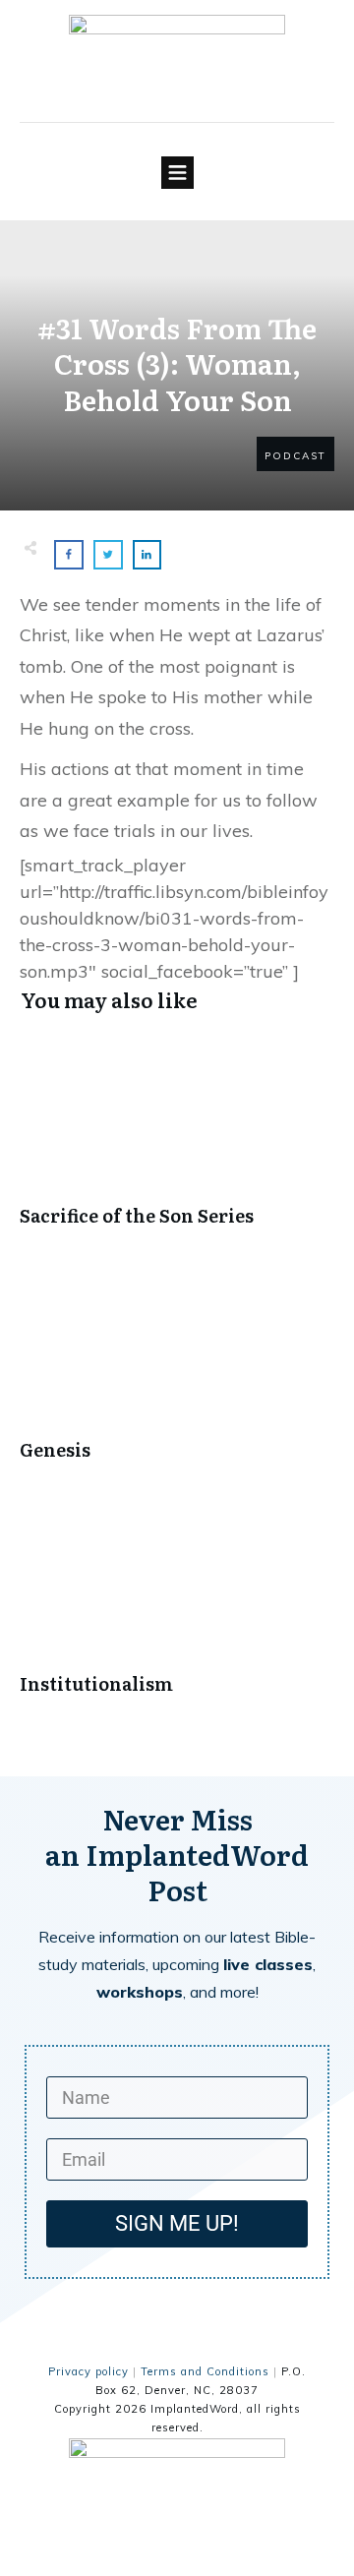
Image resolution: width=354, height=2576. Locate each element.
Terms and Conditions (205, 2371)
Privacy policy (88, 2371)
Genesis (177, 1375)
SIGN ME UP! (177, 2223)
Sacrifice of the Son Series (177, 1140)
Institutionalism (177, 1609)
